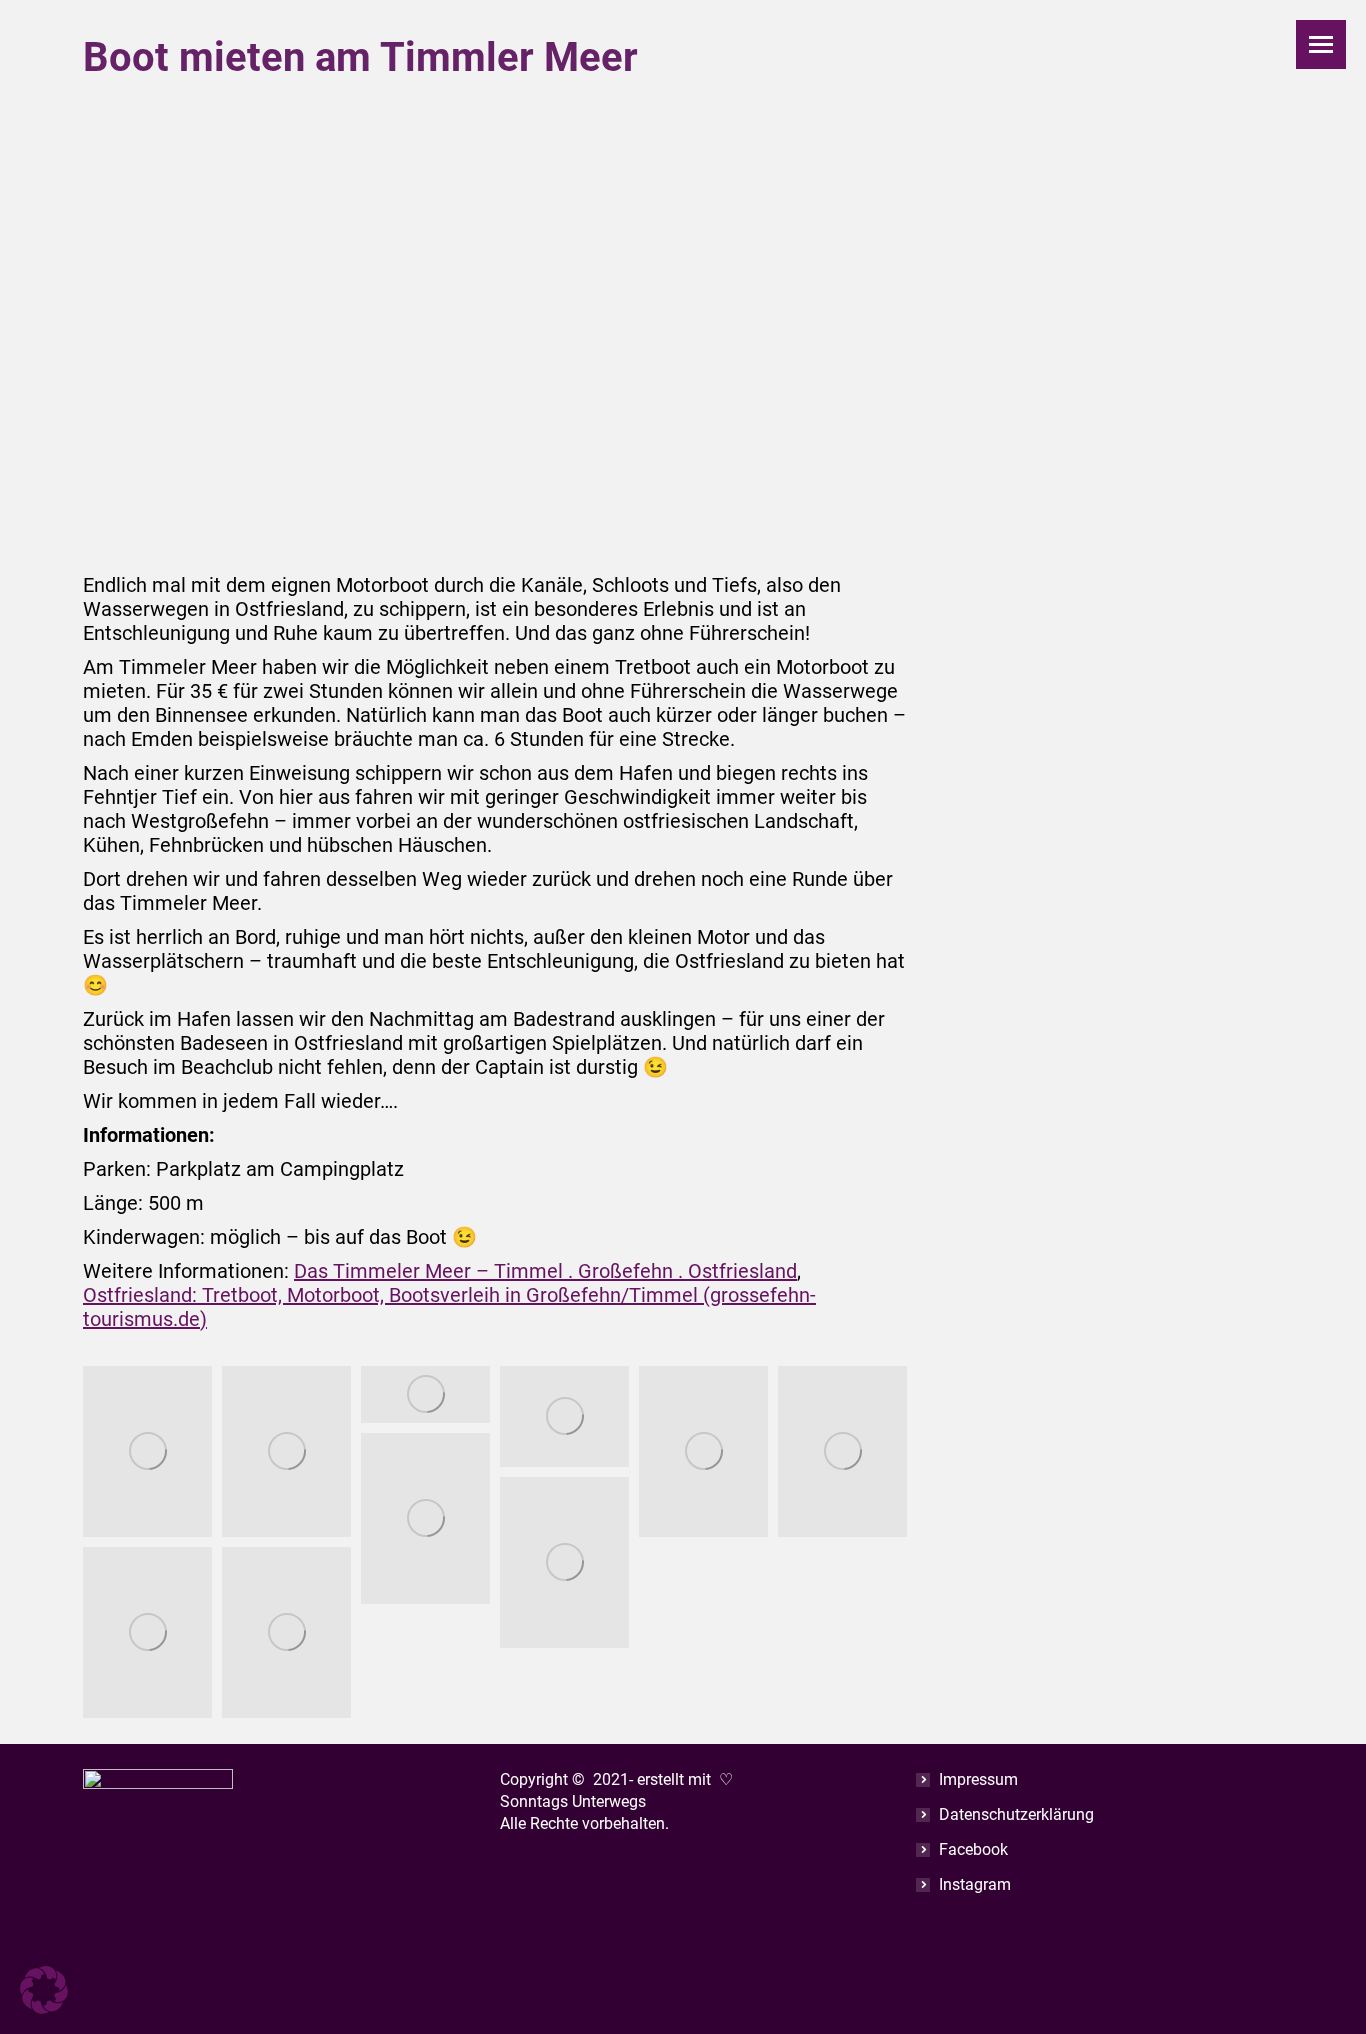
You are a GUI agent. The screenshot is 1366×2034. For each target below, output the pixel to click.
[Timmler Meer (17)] (147, 1633)
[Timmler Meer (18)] (286, 1633)
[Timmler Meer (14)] (842, 1452)
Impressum (978, 1779)
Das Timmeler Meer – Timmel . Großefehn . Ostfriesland (545, 1271)
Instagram (975, 1884)
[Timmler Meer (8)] (564, 1417)
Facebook (973, 1849)
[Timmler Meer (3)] (286, 1452)
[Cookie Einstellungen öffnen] (44, 2007)
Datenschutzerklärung (1016, 1814)
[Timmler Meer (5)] (425, 1395)
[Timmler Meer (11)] (703, 1452)
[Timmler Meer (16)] (564, 1563)
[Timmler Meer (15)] (425, 1519)
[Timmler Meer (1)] (147, 1452)
